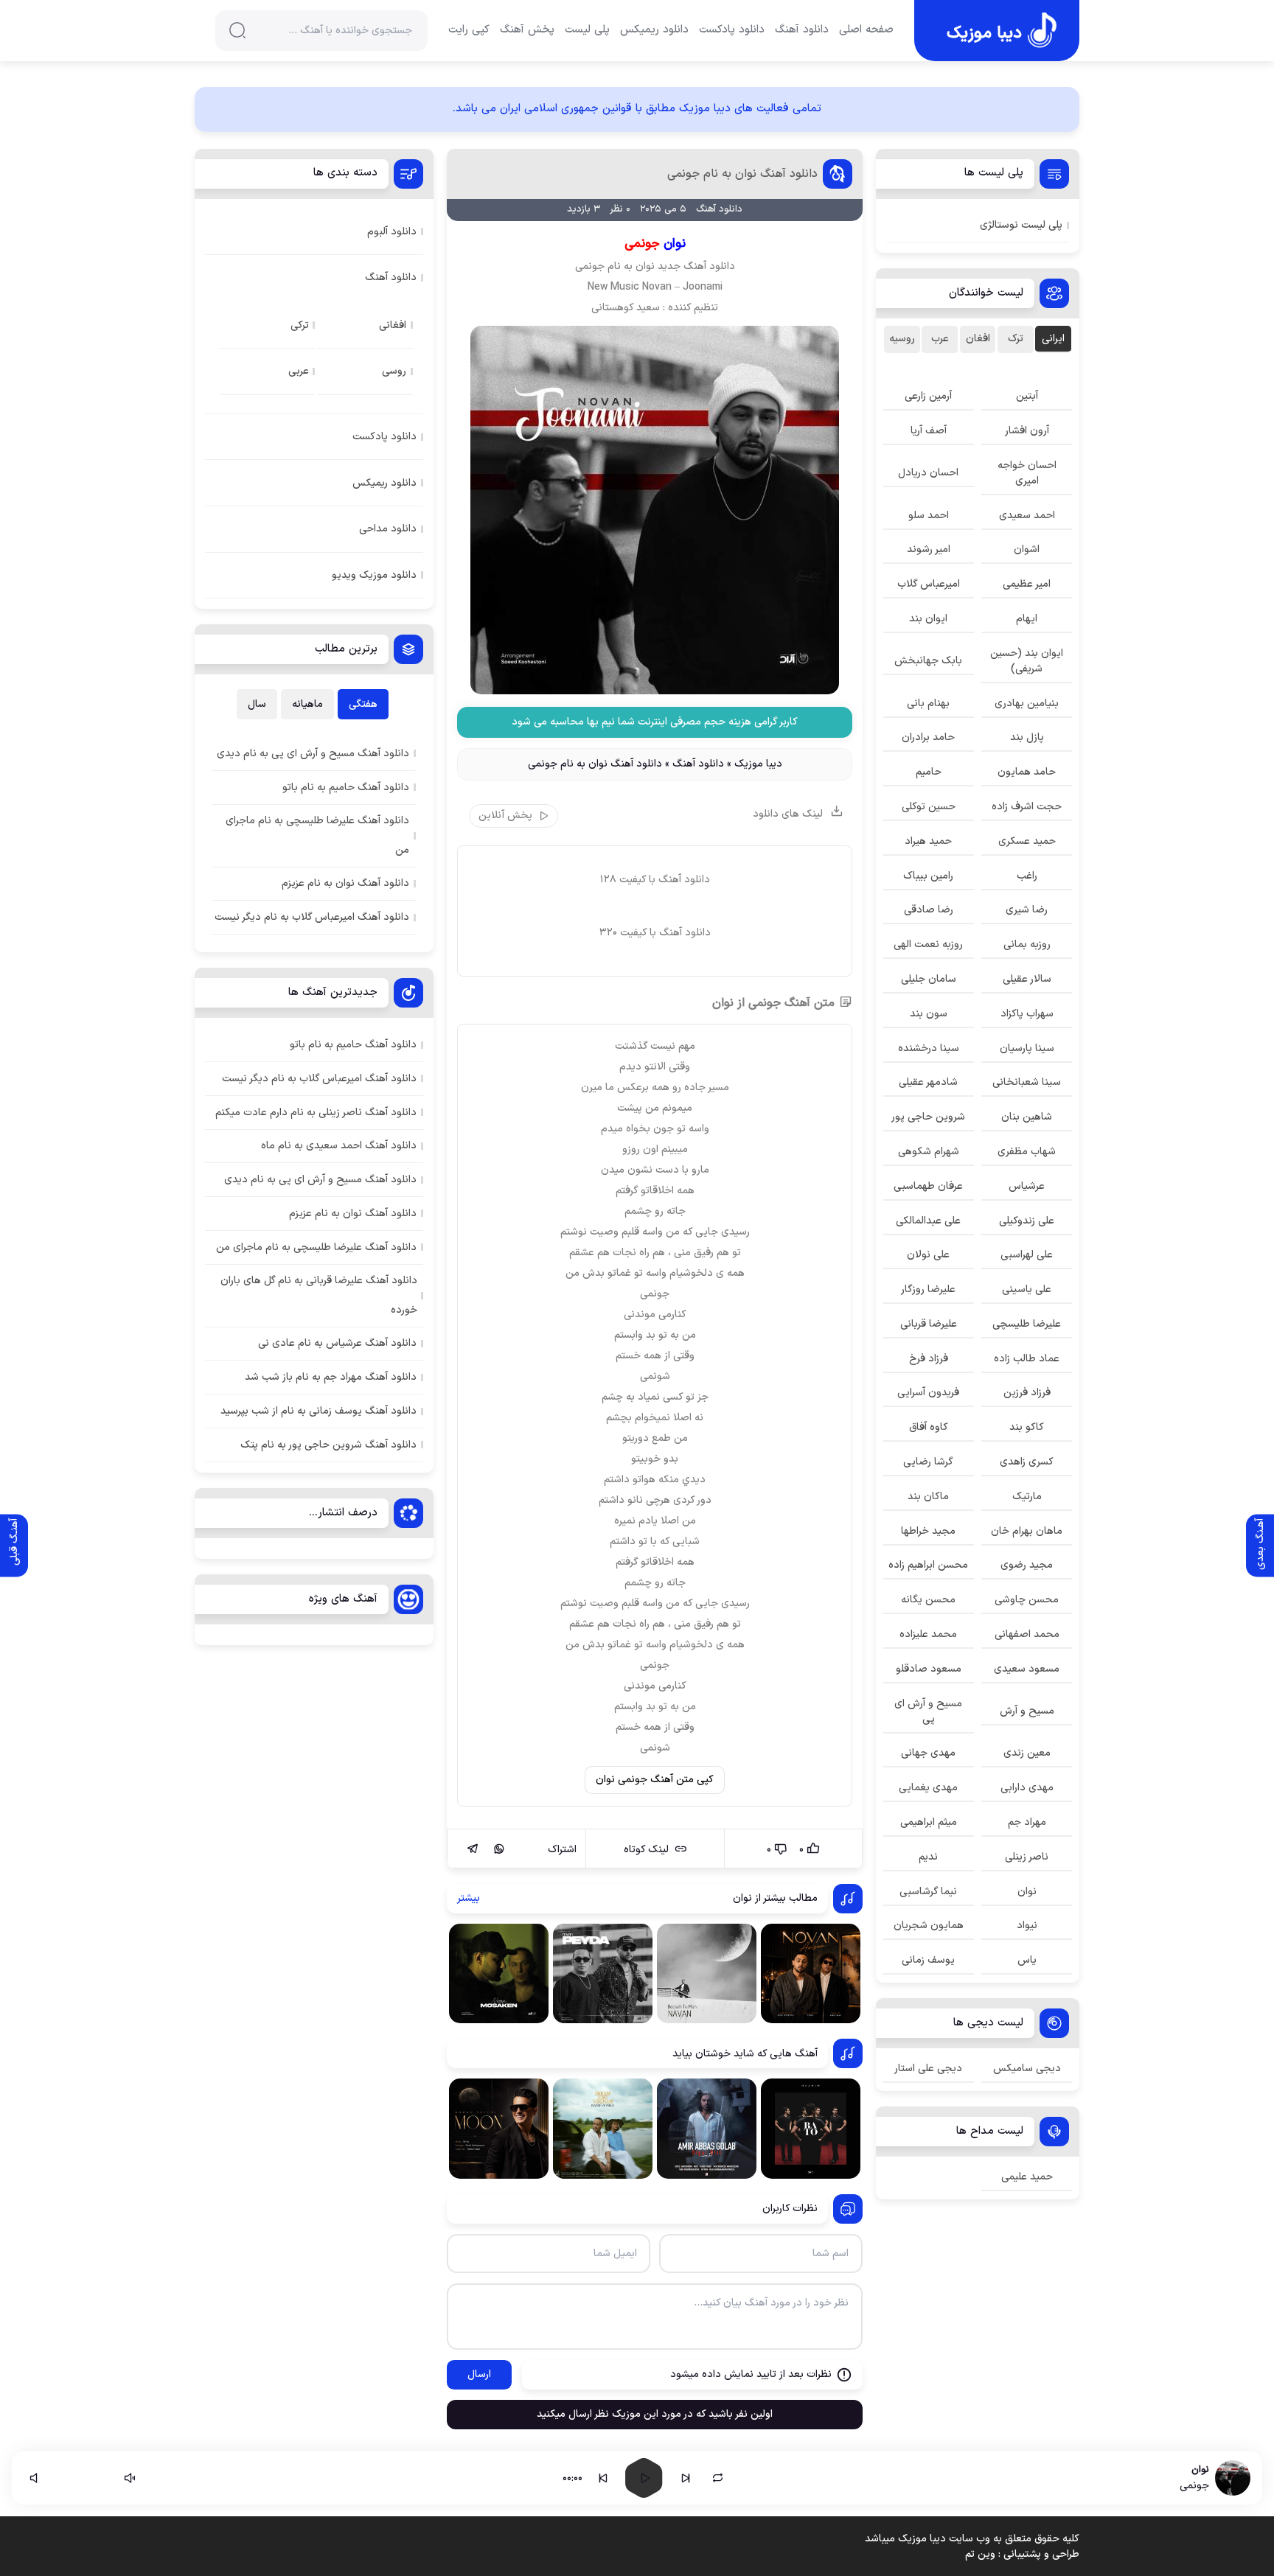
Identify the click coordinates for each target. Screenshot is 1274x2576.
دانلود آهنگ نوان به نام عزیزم (353, 1214)
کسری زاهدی (1027, 1462)
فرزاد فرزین (1027, 1393)
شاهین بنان (1027, 1117)
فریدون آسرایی (928, 1393)
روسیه (902, 339)
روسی (394, 371)
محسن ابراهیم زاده (928, 1565)
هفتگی (363, 704)
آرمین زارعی (928, 396)
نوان (645, 266)
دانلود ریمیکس (654, 30)
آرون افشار (1027, 431)
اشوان (1027, 549)
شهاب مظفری (1027, 1152)
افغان (978, 339)
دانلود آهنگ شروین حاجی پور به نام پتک (328, 1445)
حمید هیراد (928, 841)
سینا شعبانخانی (1027, 1082)
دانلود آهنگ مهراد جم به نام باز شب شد (331, 1377)
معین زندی (1027, 1753)
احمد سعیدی (1027, 516)
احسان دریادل (928, 473)
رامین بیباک (928, 876)
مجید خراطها (928, 1531)
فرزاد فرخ (929, 1359)
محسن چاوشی (1027, 1600)
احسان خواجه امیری (1027, 473)
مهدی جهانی (928, 1753)
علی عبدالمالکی (928, 1221)
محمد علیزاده (928, 1634)
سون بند (929, 1014)
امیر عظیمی (1027, 584)
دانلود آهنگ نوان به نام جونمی (742, 174)
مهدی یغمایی (928, 1788)
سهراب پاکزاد (1027, 1014)
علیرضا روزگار (928, 1289)
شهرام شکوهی (929, 1152)
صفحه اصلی (866, 30)
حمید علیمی (1027, 2177)
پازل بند (1027, 737)
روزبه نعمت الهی (928, 945)
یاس (1027, 1960)
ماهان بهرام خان (1027, 1531)
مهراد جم (1027, 1822)
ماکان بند (928, 1497)
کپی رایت (469, 30)
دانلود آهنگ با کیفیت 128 (655, 880)
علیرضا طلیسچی (1027, 1324)
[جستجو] (237, 30)
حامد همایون (1027, 772)
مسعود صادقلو (929, 1669)
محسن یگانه (928, 1600)
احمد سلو (929, 516)
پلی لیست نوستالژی (1021, 225)
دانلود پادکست (732, 30)
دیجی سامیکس (1027, 2069)
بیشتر (469, 1898)
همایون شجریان (929, 1926)
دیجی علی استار (928, 2069)
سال (257, 704)
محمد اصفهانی (1027, 1634)
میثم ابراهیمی (929, 1822)
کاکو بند (1027, 1427)
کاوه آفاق (929, 1427)
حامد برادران (928, 737)
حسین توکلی (929, 807)
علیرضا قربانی (929, 1324)
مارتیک (1027, 1497)
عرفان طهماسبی (928, 1186)
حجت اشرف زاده (1027, 807)
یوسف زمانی (928, 1960)
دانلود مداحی (388, 529)
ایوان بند (928, 619)
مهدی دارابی (1027, 1788)
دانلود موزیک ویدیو (374, 575)
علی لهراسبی (1027, 1255)
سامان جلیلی (929, 979)
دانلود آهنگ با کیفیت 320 (655, 933)
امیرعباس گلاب (929, 584)
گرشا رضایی (928, 1462)
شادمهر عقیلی (928, 1082)
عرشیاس (1027, 1186)
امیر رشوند (929, 549)
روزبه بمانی (1027, 945)
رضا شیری (1027, 910)
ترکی (300, 325)
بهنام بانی (928, 704)
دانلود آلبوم (392, 232)
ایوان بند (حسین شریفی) (1027, 661)
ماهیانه (307, 704)
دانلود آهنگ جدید (696, 266)
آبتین (1027, 396)
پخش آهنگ (527, 30)
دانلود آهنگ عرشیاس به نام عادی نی (337, 1343)
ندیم (928, 1857)
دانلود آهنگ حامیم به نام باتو (353, 1045)
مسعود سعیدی (1027, 1669)
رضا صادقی (929, 910)
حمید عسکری (1027, 841)
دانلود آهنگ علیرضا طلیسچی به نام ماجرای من (316, 1247)
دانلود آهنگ (802, 30)
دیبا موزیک (758, 764)
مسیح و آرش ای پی (928, 1711)
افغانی (393, 325)
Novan (657, 287)
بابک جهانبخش (928, 661)
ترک (1016, 339)
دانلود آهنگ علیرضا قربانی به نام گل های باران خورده (319, 1295)
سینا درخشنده (929, 1048)
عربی (299, 371)
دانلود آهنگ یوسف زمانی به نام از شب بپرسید (318, 1411)
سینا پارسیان (1027, 1048)
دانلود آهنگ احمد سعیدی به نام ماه (339, 1146)
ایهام (1027, 619)
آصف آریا (929, 431)
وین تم (980, 2554)
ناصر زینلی (1027, 1857)
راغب (1027, 876)
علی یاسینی (1027, 1289)
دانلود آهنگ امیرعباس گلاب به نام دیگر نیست (319, 1079)
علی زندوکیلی (1027, 1221)
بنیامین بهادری (1027, 704)
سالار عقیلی (1027, 979)
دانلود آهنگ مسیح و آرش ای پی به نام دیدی (320, 1180)
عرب (940, 339)
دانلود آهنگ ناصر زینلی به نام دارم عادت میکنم (316, 1113)
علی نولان (928, 1255)
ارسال (479, 2374)
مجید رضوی (1027, 1565)
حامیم (929, 772)
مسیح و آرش (1027, 1711)
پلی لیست (587, 30)
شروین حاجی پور (928, 1117)
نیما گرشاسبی (928, 1892)
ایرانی (1053, 339)
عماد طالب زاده (1027, 1359)
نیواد (1027, 1926)
